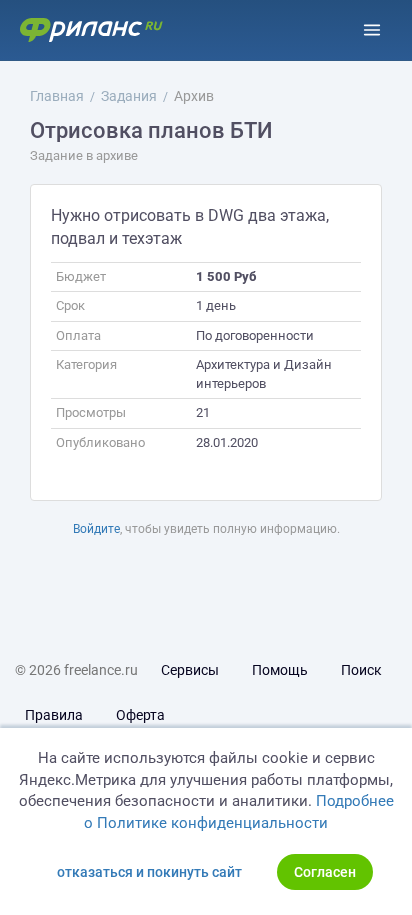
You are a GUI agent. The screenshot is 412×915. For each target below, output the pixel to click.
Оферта (140, 715)
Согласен (325, 872)
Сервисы (190, 670)
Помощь (280, 670)
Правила (54, 715)
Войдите (96, 529)
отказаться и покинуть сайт (149, 872)
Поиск (361, 670)
